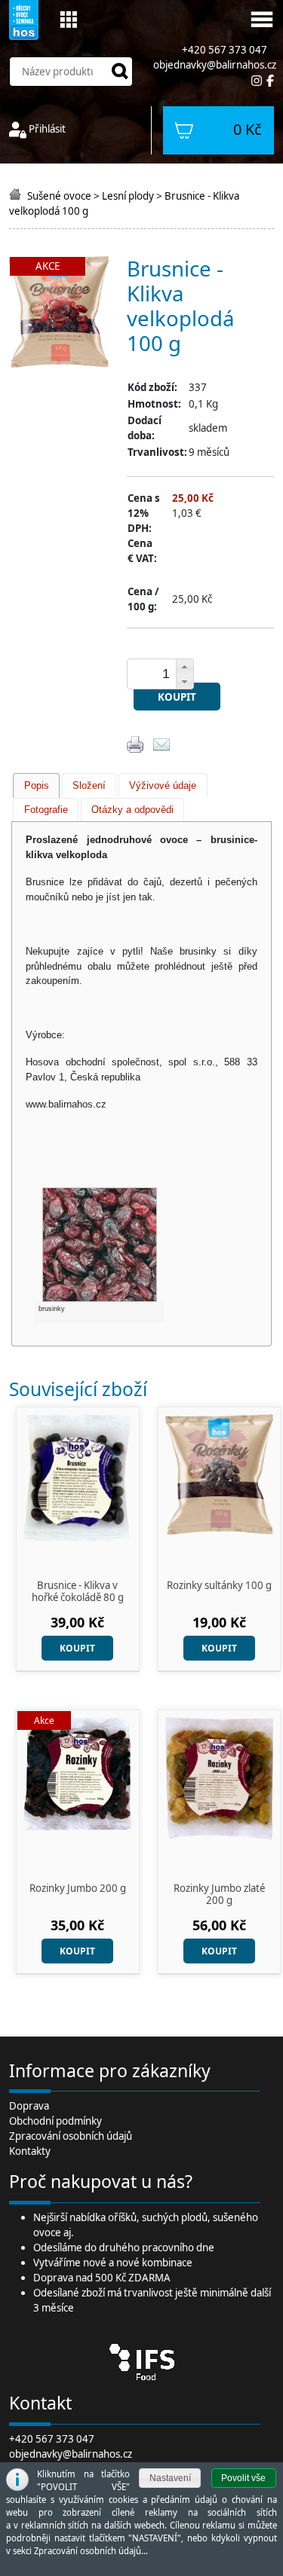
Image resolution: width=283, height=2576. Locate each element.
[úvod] (17, 196)
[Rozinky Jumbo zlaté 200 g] (220, 1778)
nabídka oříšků (103, 2217)
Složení (89, 785)
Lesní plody (128, 196)
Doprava (29, 2106)
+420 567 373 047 (52, 2439)
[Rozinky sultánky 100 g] (220, 1473)
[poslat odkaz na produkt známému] (161, 743)
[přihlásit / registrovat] (18, 129)
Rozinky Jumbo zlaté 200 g (219, 1894)
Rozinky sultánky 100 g (219, 1586)
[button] (185, 667)
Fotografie (46, 810)
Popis (37, 785)
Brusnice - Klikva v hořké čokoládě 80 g (78, 1591)
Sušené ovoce (59, 196)
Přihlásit (47, 129)
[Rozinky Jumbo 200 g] (78, 1773)
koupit (177, 697)
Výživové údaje (163, 785)
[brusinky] (99, 1244)
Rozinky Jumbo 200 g (78, 1889)
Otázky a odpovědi (132, 810)
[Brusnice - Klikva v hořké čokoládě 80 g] (78, 1476)
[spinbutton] (166, 674)
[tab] (36, 785)
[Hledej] (120, 72)
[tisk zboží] (135, 743)
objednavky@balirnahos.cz (215, 65)
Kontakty (30, 2151)
